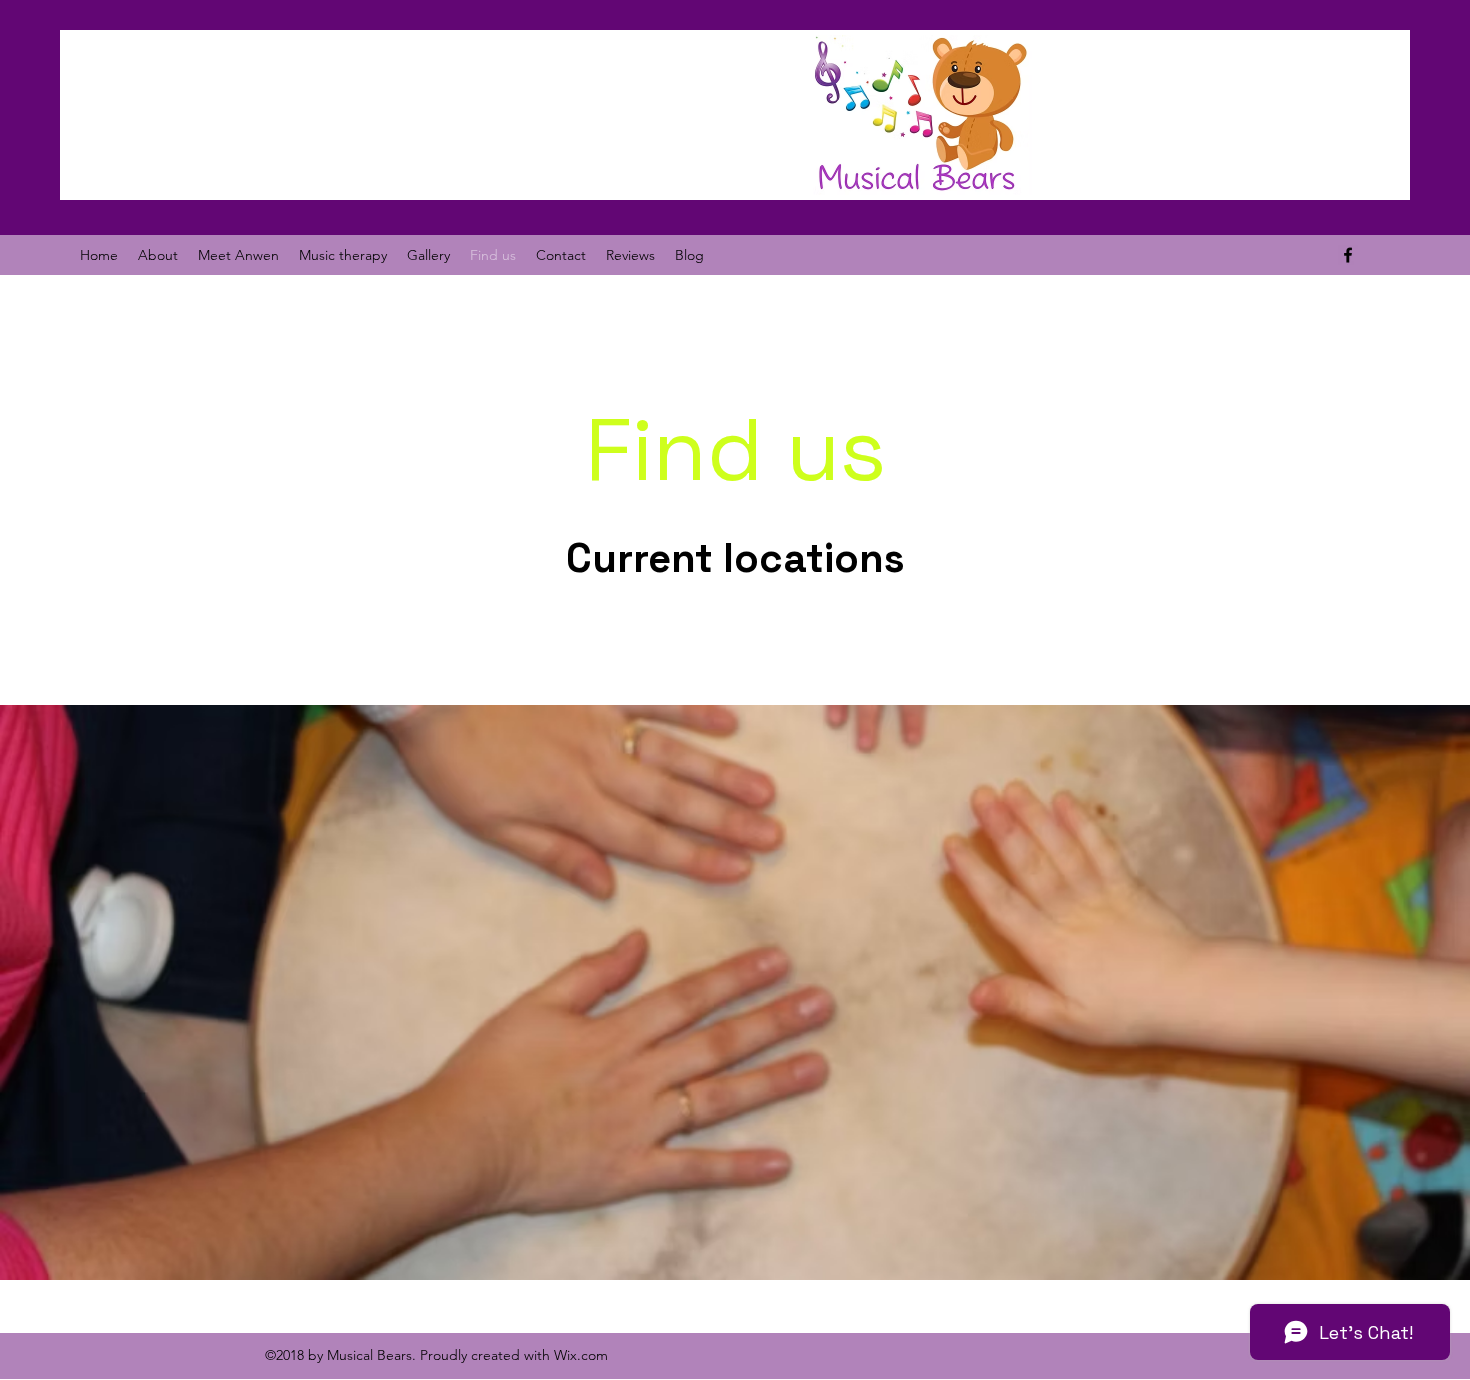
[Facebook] (1348, 255)
